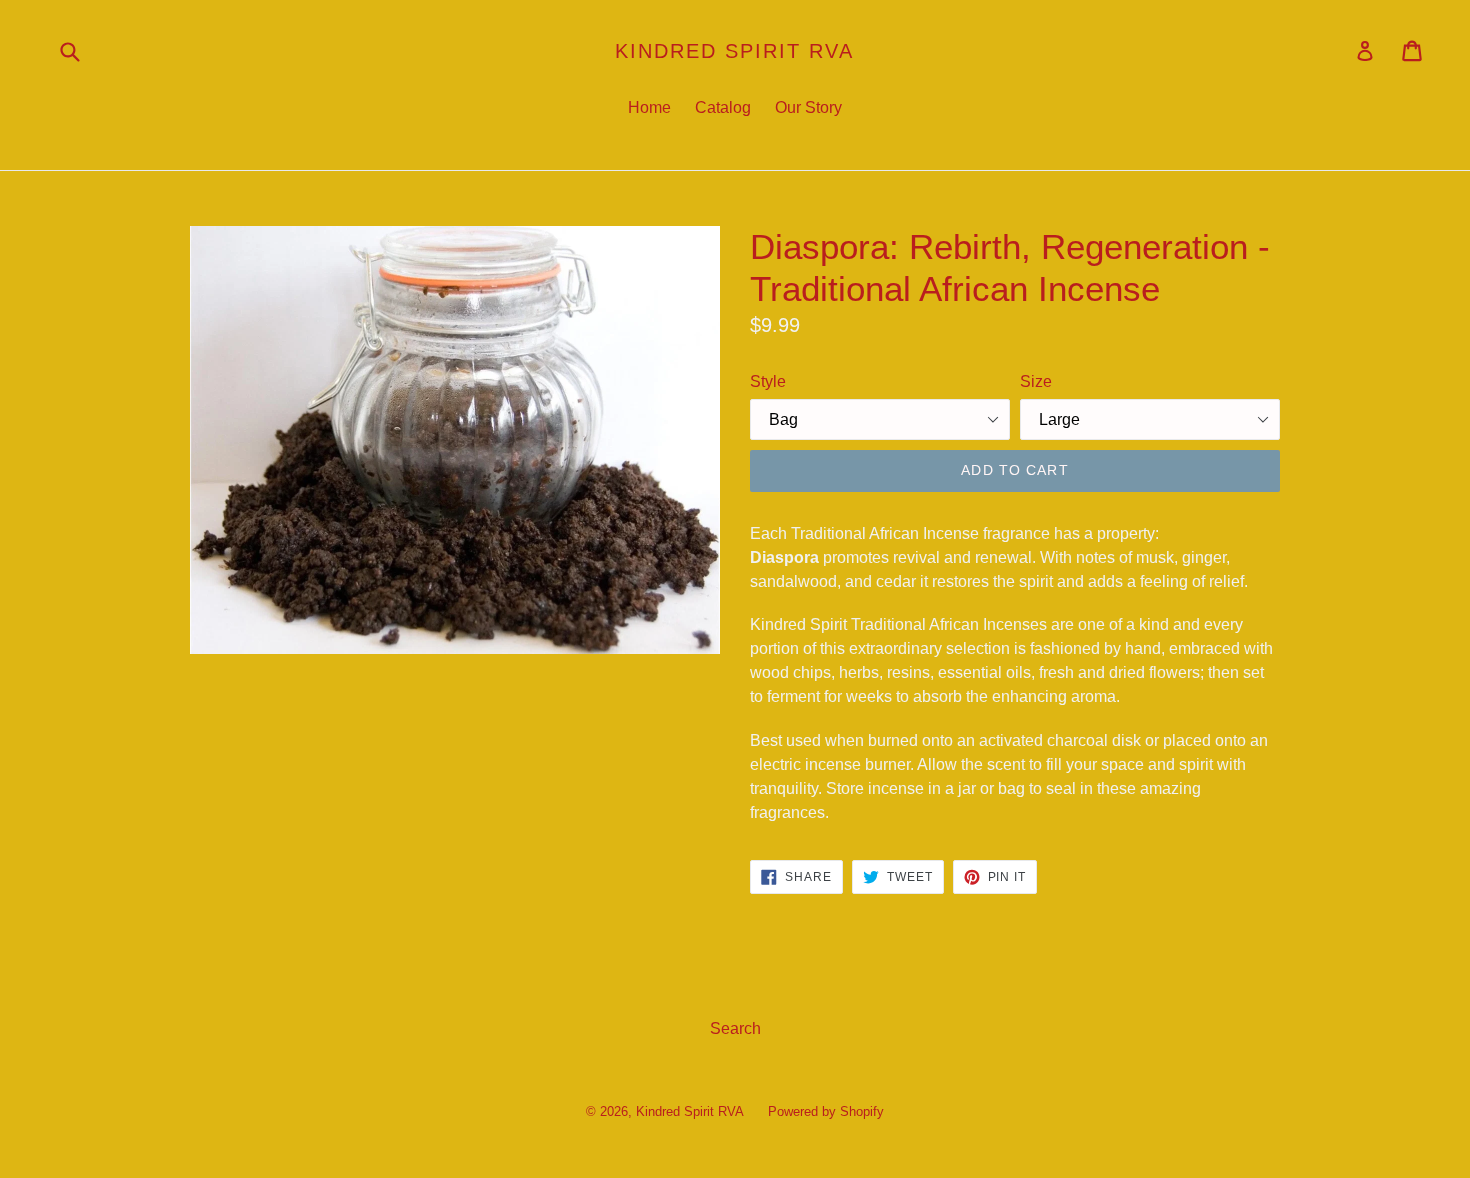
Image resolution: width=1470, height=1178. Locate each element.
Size (1036, 381)
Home (649, 107)
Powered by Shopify (826, 1111)
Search (735, 1028)
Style (768, 381)
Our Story (808, 107)
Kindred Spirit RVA (734, 51)
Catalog (723, 107)
